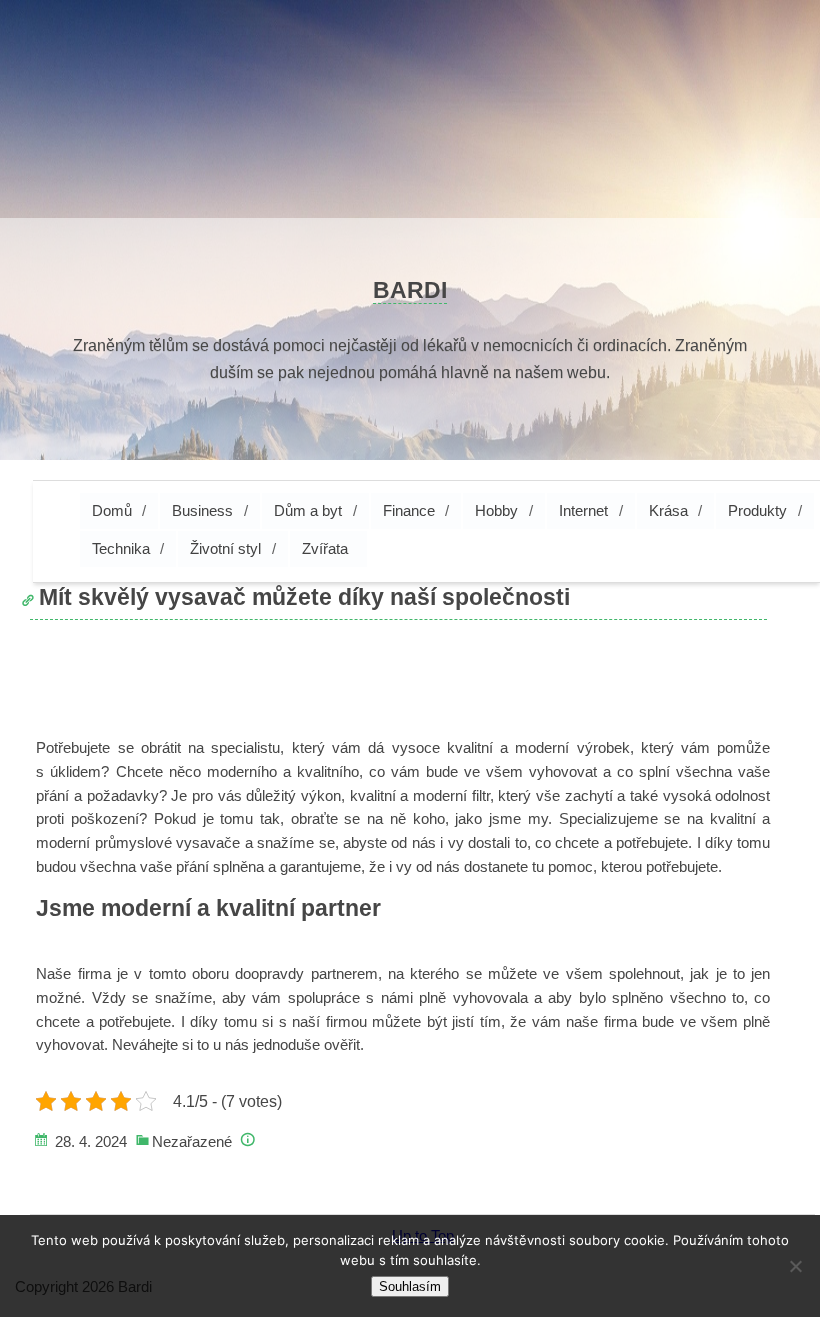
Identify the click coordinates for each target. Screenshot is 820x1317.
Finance (409, 510)
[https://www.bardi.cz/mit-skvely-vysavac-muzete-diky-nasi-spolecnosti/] (43, 654)
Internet (583, 510)
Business (202, 510)
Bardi (410, 290)
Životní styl (225, 548)
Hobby (496, 510)
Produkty (757, 510)
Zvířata (325, 548)
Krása (668, 510)
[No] (795, 1266)
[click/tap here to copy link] (34, 589)
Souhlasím (410, 1286)
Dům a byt (308, 510)
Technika (121, 548)
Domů (112, 510)
